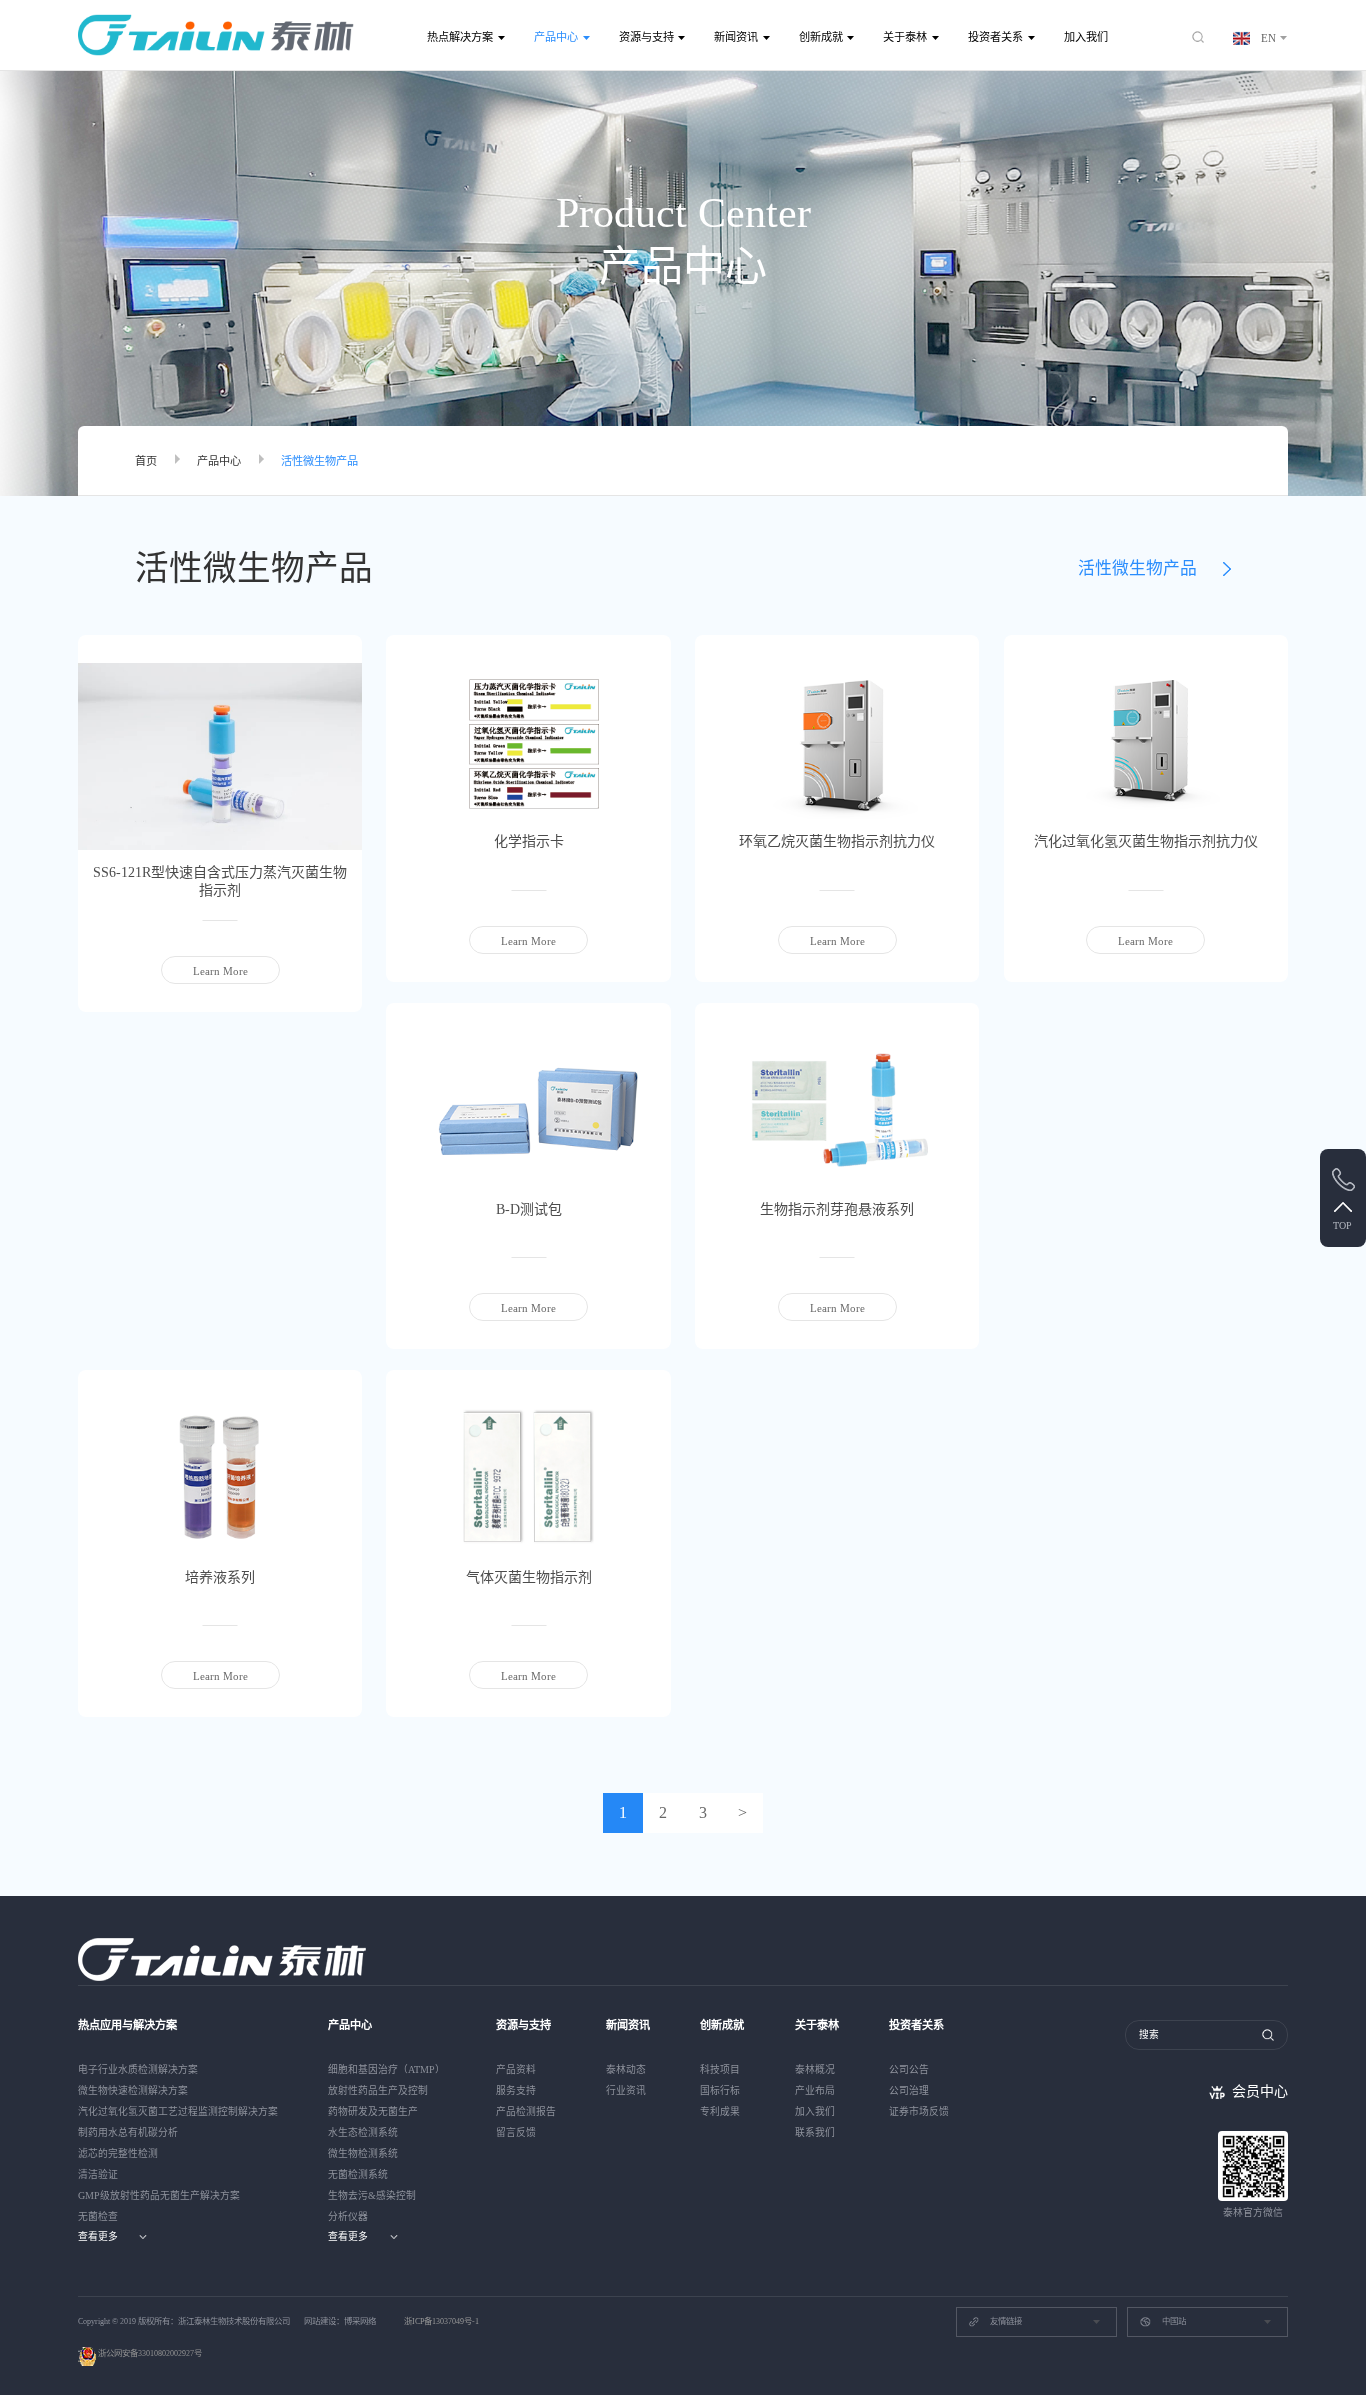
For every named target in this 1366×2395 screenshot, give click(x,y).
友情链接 (1006, 2321)
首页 (146, 461)
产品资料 (516, 2069)
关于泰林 (905, 37)
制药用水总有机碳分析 (128, 2132)
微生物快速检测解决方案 (133, 2090)
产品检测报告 (526, 2111)
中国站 (1174, 2321)
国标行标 (720, 2090)
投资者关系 (995, 37)
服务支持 (516, 2090)
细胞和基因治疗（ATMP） (386, 2069)
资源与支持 (646, 37)
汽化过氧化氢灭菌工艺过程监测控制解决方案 (178, 2111)
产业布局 (815, 2090)
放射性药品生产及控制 (378, 2090)
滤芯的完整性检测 (118, 2153)
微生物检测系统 (363, 2153)
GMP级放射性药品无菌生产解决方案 (159, 2195)
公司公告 (909, 2069)
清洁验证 (98, 2174)
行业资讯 (626, 2090)
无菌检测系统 (358, 2174)
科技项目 (720, 2069)
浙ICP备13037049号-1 (441, 2321)
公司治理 (909, 2090)
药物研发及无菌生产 (373, 2111)
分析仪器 (348, 2216)
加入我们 (1086, 37)
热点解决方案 (460, 37)
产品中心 (556, 37)
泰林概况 (815, 2069)
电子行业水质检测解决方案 (138, 2069)
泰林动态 (626, 2069)
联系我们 (815, 2132)
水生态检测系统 (363, 2132)
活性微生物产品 (319, 461)
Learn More (220, 971)
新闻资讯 (736, 37)
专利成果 (720, 2111)
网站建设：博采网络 (340, 2321)
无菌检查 (98, 2216)
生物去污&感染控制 (372, 2195)
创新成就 (821, 37)
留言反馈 (516, 2132)
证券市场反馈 (919, 2111)
